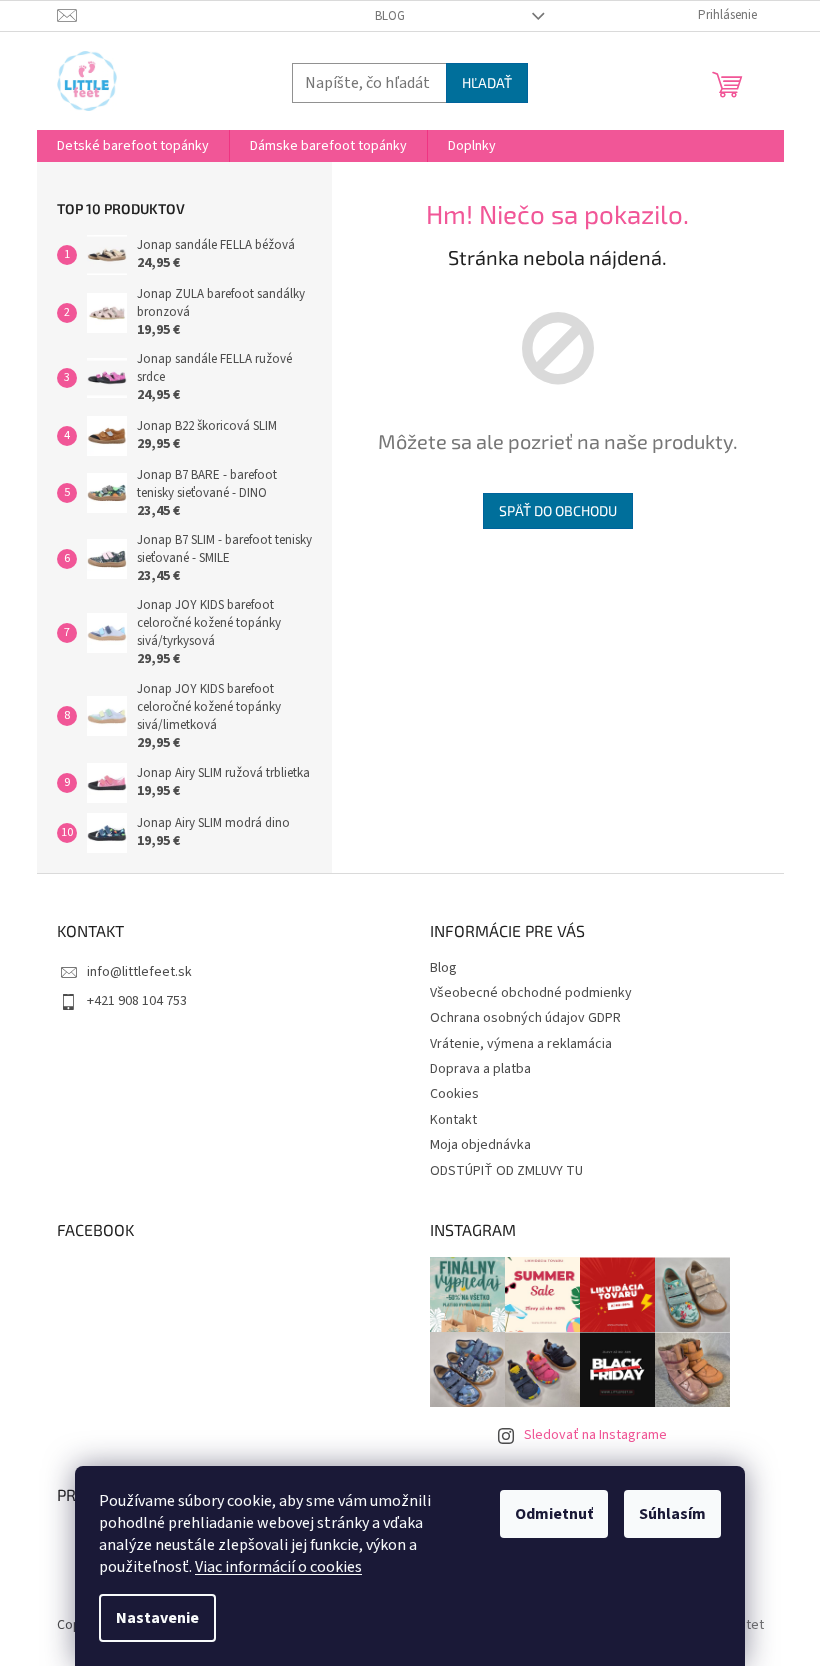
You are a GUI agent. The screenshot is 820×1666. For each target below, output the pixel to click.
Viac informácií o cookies (278, 1567)
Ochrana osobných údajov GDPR (525, 1018)
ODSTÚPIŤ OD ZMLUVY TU (506, 1171)
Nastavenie (157, 1618)
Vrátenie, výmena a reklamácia (521, 1044)
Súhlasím (672, 1514)
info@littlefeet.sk (139, 972)
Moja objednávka (480, 1145)
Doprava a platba (480, 1069)
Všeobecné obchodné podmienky (531, 993)
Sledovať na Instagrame (595, 1435)
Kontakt (453, 1120)
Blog (390, 16)
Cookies (454, 1094)
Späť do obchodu (558, 510)
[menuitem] (133, 146)
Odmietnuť (554, 1514)
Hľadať (487, 82)
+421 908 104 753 (137, 1001)
